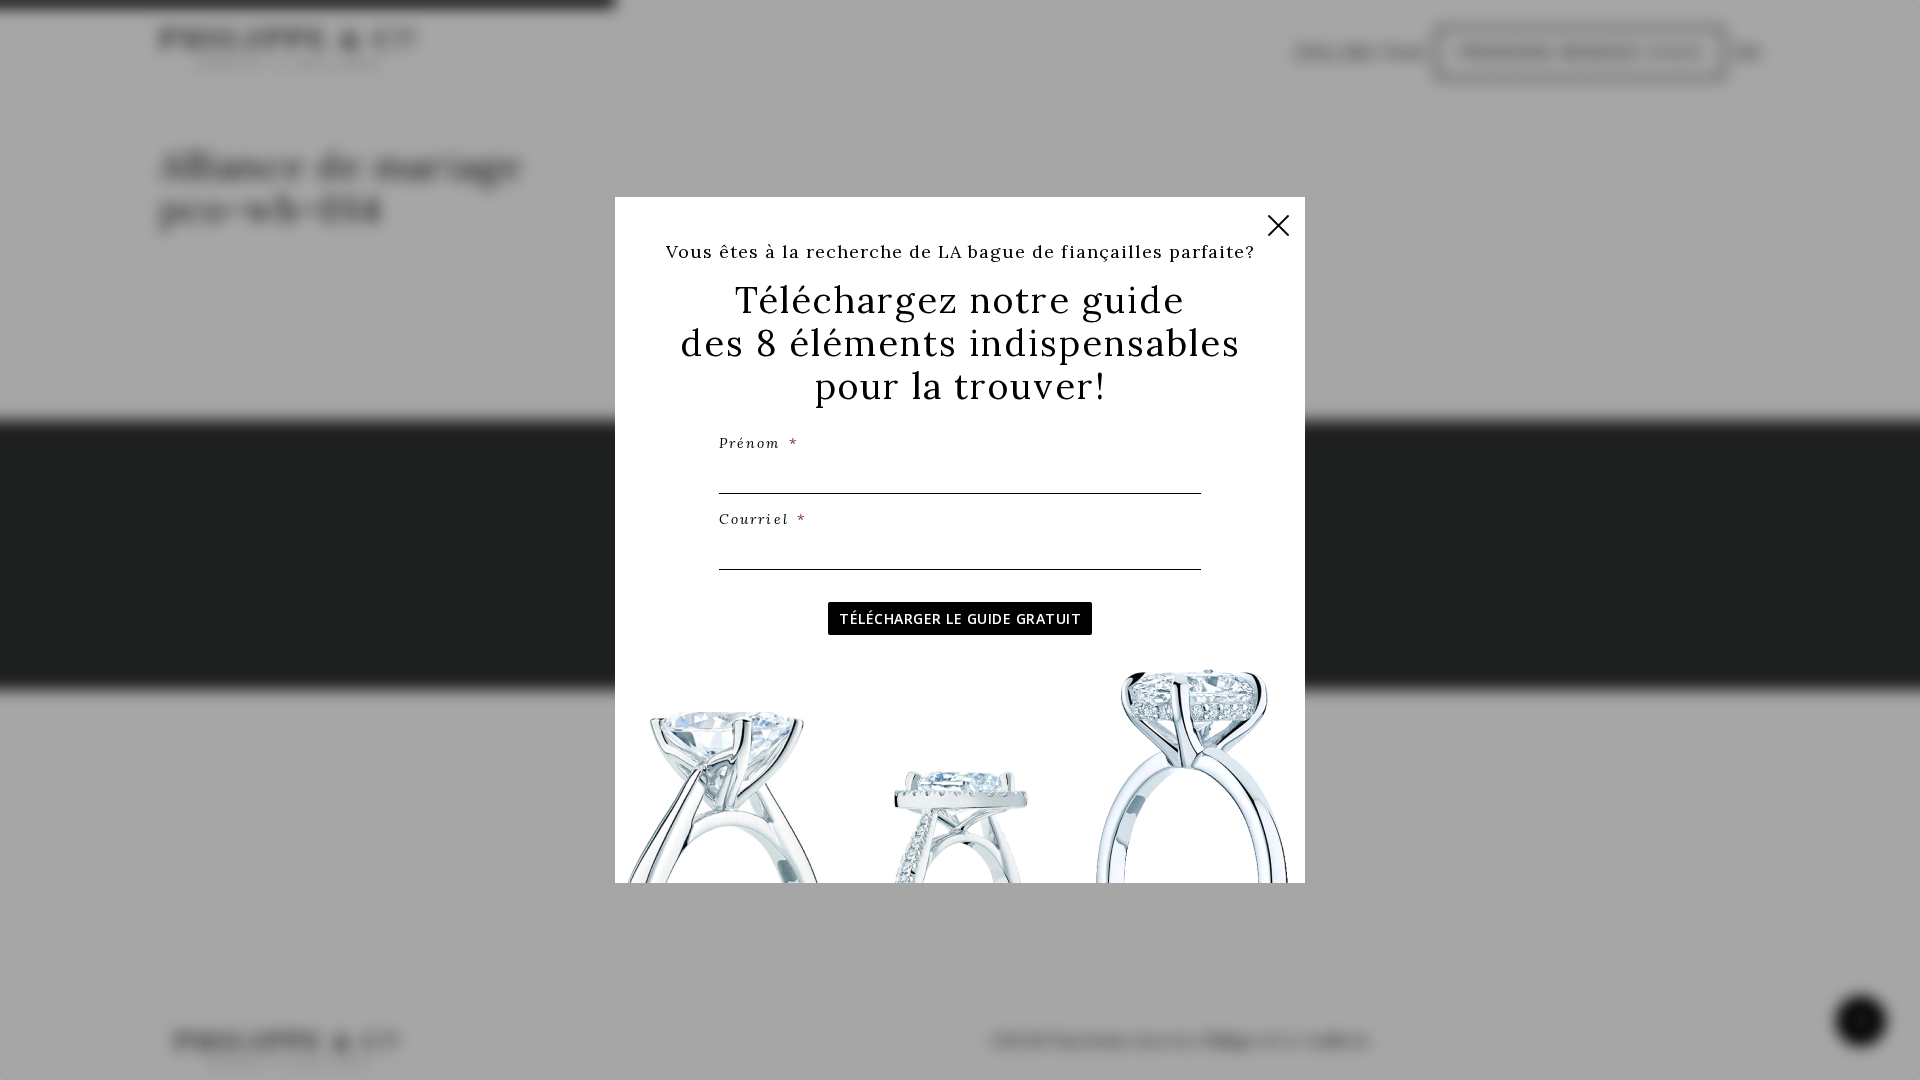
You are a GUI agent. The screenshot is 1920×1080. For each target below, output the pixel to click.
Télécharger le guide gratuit (960, 618)
